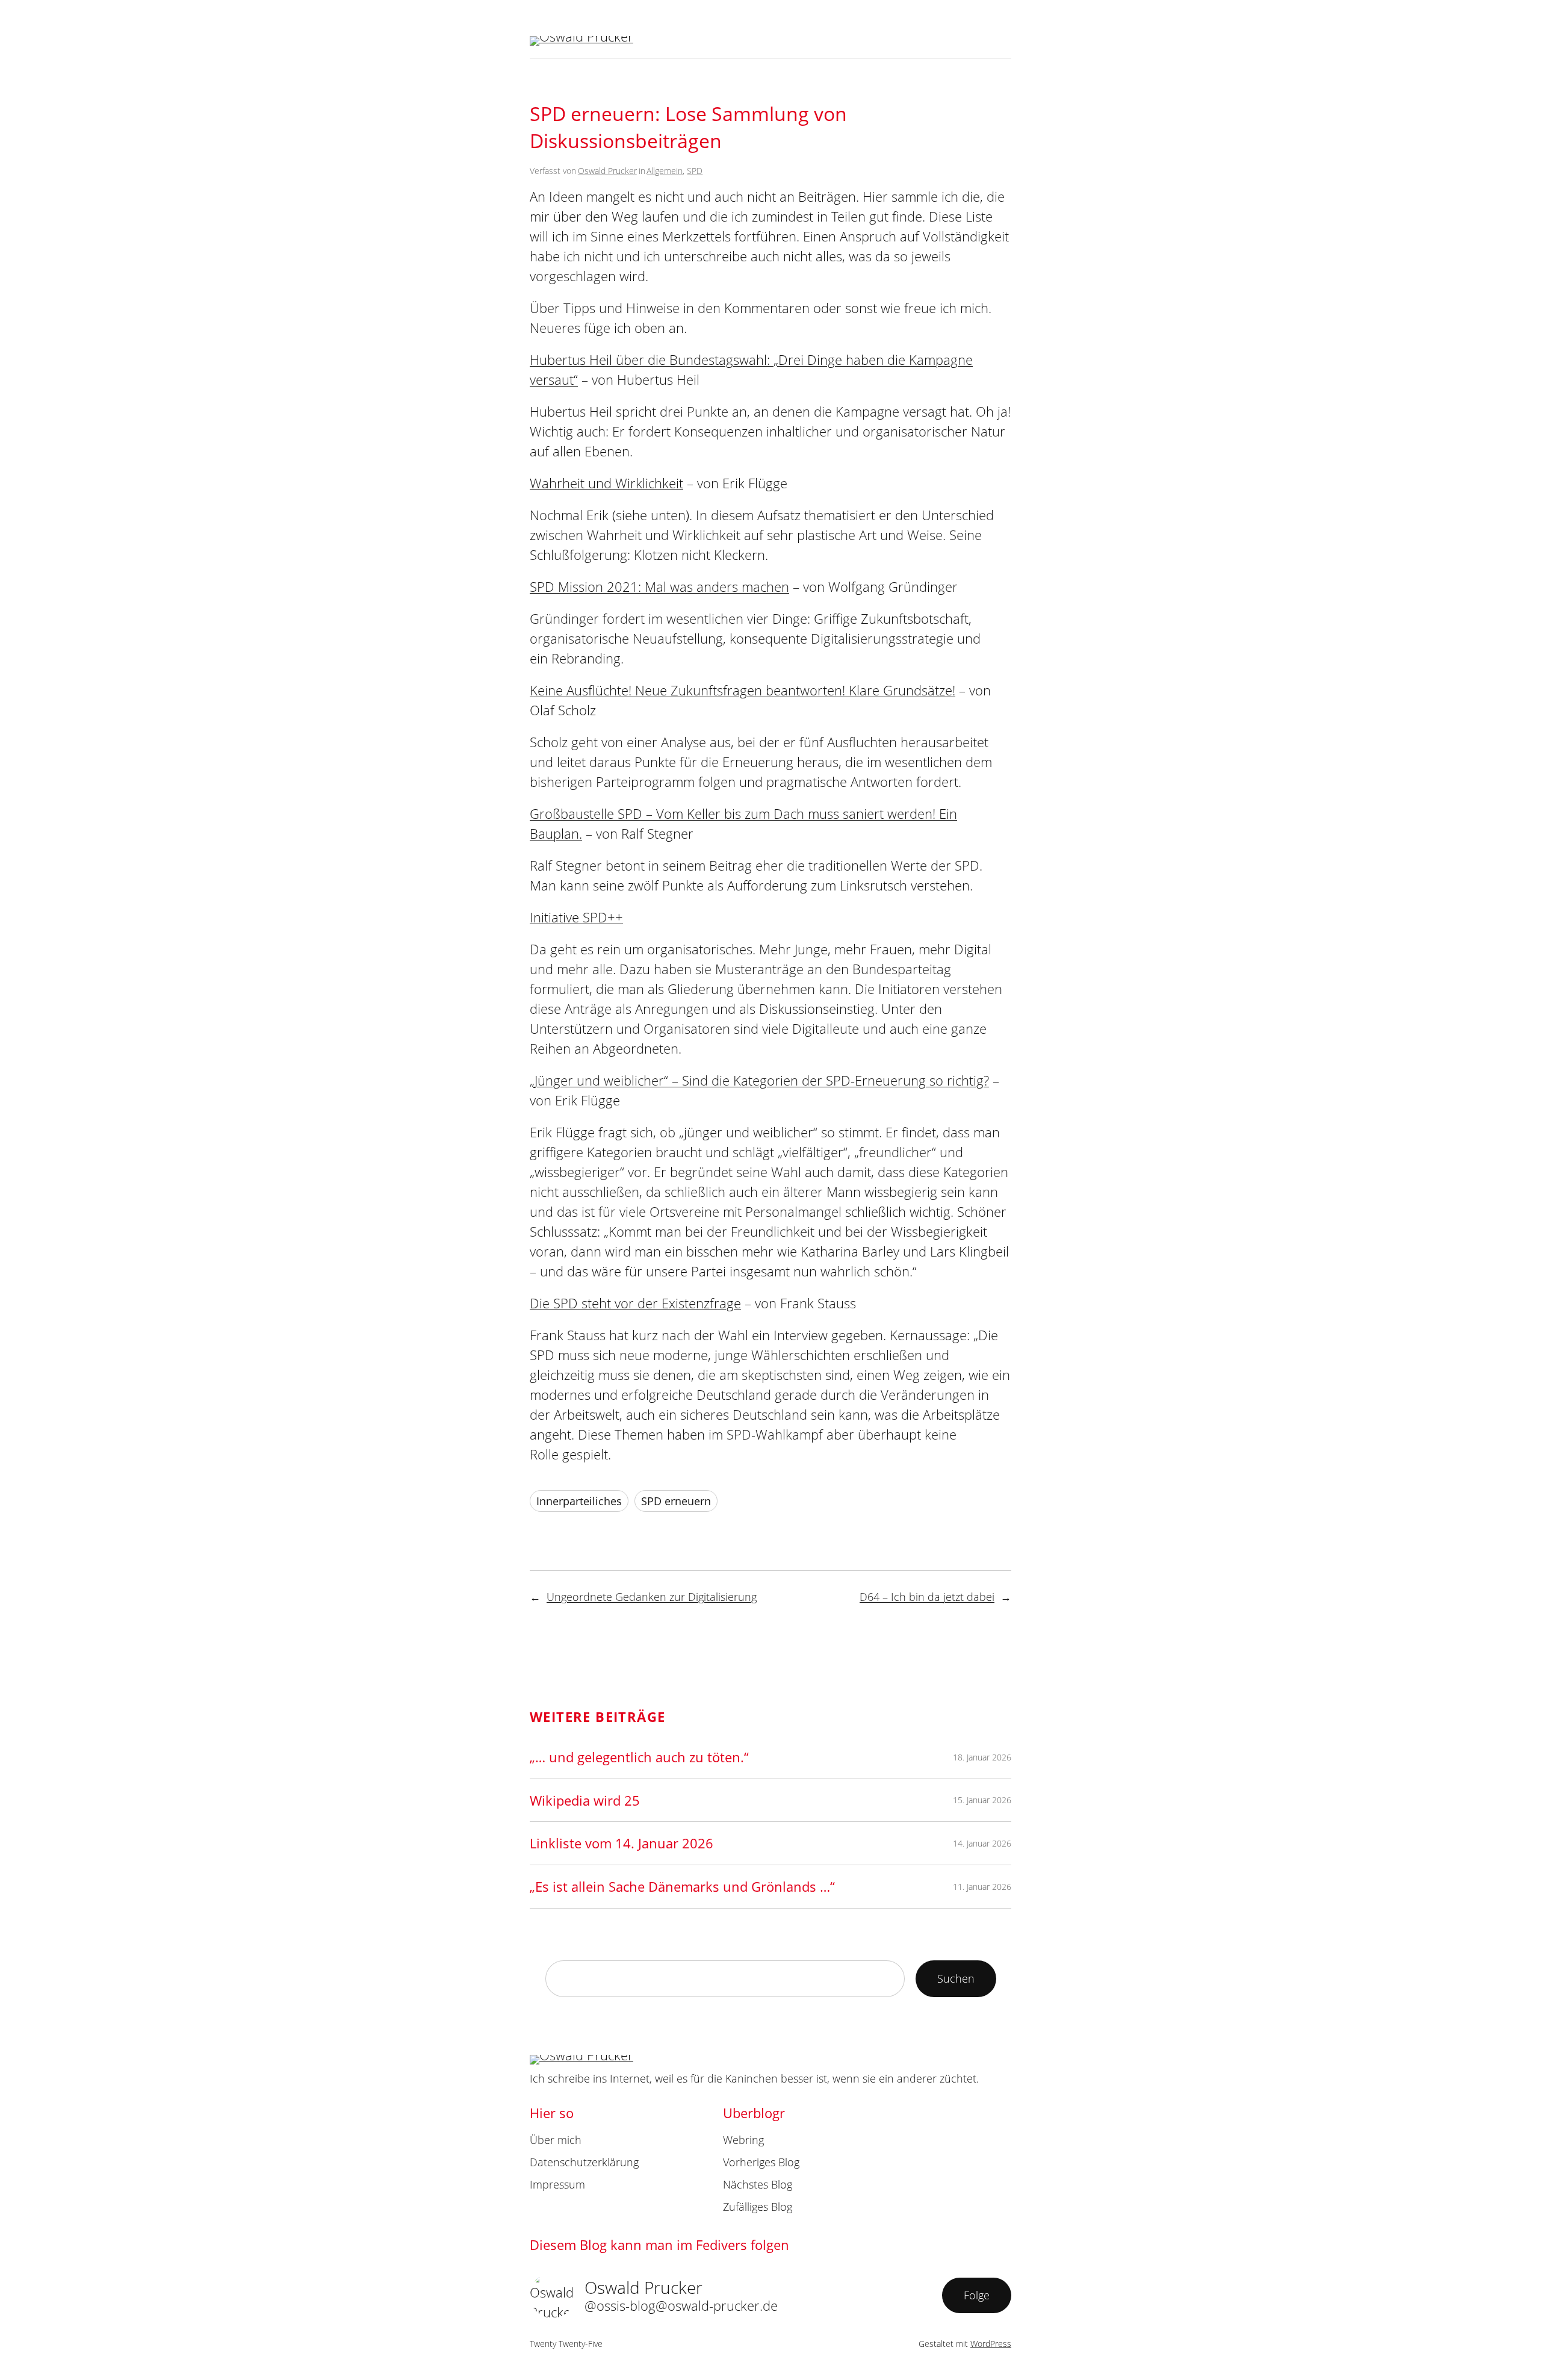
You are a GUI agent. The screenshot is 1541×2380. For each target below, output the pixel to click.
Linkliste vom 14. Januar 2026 (622, 1843)
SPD (695, 171)
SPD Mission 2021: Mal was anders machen (659, 586)
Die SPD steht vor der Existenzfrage (635, 1303)
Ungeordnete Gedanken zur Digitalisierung (652, 1597)
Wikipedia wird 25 (585, 1800)
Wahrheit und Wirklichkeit (606, 483)
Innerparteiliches (579, 1501)
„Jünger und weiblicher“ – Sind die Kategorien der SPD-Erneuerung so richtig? (759, 1080)
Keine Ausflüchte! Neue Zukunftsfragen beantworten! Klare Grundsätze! (743, 690)
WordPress (991, 2344)
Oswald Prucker (607, 171)
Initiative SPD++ (576, 917)
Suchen (956, 1978)
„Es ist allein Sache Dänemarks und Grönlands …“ (682, 1886)
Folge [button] (977, 2295)
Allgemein (665, 171)
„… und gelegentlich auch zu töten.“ (639, 1757)
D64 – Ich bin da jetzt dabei (927, 1597)
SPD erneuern (676, 1501)
